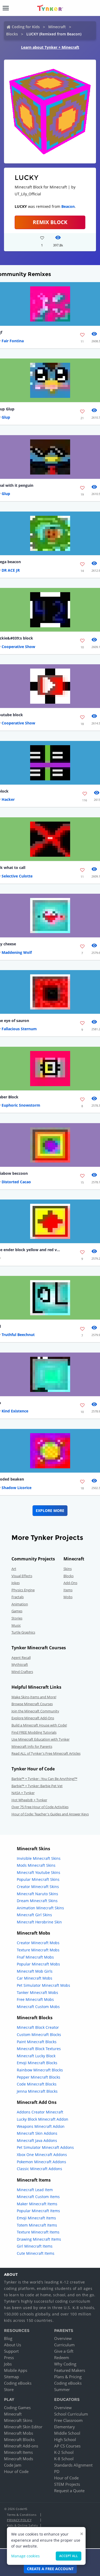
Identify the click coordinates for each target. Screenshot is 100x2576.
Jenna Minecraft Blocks (37, 2091)
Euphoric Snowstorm (21, 1105)
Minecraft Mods (19, 2459)
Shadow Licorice (17, 1488)
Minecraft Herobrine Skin (39, 1922)
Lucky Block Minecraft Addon (43, 2119)
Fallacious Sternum (19, 1029)
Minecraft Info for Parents (32, 1746)
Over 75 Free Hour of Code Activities (40, 1807)
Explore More (50, 1510)
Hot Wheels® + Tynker (29, 1800)
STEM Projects (67, 2484)
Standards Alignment (73, 2465)
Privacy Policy (19, 2520)
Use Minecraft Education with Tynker (41, 1739)
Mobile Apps (16, 2370)
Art (14, 1569)
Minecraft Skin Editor (23, 2427)
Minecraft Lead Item (35, 2190)
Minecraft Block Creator (38, 2027)
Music (16, 1625)
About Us (13, 2345)
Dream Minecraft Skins (37, 1901)
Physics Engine (23, 1590)
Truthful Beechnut (18, 1335)
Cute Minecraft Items (36, 2253)
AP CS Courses (67, 2446)
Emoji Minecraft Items (36, 2218)
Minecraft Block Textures (39, 2049)
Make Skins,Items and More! (34, 1697)
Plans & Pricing (68, 2377)
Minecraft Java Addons (37, 2140)
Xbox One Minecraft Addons (42, 2155)
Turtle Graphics (23, 1632)
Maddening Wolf (17, 952)
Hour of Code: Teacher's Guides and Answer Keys (50, 1814)
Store (9, 2389)
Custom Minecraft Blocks (39, 2035)
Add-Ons (70, 1583)
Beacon (68, 206)
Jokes (16, 1583)
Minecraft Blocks (19, 2439)
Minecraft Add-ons (21, 2446)
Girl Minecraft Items (35, 2246)
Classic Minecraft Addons (39, 2169)
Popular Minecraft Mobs (38, 1964)
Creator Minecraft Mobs (38, 1943)
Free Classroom (68, 2420)
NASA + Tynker (23, 1793)
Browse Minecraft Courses (32, 1704)
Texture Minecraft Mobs (38, 1950)
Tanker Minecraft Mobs (37, 1992)
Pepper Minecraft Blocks (39, 2077)
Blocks (12, 34)
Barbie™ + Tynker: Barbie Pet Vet (37, 1786)
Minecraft (57, 27)
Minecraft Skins (18, 2420)
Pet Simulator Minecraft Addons (45, 2147)
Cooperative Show (18, 647)
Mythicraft (20, 1664)
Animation (20, 1604)
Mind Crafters (22, 1672)
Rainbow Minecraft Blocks (40, 2070)
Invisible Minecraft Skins (39, 1858)
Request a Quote (69, 2491)
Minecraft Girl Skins (34, 1915)
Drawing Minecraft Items (39, 2239)
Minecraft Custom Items (38, 2197)
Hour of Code (16, 2471)
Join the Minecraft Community (35, 1711)
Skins (68, 1569)
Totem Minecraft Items (37, 2225)
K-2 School (64, 2452)
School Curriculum (71, 2414)
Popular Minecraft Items (38, 2211)
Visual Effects (22, 1576)
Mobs (68, 1597)
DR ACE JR (11, 570)
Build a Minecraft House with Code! (39, 1725)
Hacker (8, 799)
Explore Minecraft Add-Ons (33, 1718)
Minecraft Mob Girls (35, 1971)
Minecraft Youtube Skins (39, 1872)
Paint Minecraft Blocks (37, 2042)
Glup (6, 417)
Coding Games (17, 2408)
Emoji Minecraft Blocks (37, 2063)
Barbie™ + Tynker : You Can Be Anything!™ (44, 1779)
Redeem (62, 2357)
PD (57, 2471)
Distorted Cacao (16, 1182)
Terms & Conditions (22, 2515)
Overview (63, 2338)
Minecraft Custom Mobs (38, 2007)
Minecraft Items (18, 2452)
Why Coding (65, 2364)
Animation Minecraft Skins (40, 1908)
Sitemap (11, 2377)
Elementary (65, 2427)
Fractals (18, 1597)
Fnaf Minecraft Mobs (35, 1957)
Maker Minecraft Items (37, 2204)
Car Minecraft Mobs (35, 1978)
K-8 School (64, 2459)
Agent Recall (21, 1658)
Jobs (8, 2364)
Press (9, 2357)
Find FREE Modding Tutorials (34, 1732)
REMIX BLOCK (50, 222)
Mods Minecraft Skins (36, 1865)
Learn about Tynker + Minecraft (50, 47)
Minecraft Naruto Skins (37, 1894)
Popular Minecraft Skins (38, 1879)
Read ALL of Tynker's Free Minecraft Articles (46, 1753)
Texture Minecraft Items (38, 2232)
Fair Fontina (13, 341)
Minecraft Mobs (19, 2433)
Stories (17, 1618)
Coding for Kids (26, 27)
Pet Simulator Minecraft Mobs (43, 1985)
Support (11, 2351)
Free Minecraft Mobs (35, 1999)
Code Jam (13, 2465)
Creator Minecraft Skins (38, 1887)
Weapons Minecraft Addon (41, 2126)
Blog (8, 2338)
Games (17, 1611)
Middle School (67, 2433)
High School (65, 2439)
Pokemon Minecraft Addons (41, 2162)
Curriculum (64, 2345)
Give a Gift (64, 2351)
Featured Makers (70, 2370)
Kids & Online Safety (22, 2525)
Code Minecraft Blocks (37, 2084)
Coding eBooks (18, 2383)
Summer (62, 2389)
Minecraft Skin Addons (37, 2133)
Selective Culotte (17, 876)
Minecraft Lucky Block (36, 2056)
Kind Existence (15, 1411)
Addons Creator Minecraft (40, 2112)
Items (68, 1590)
